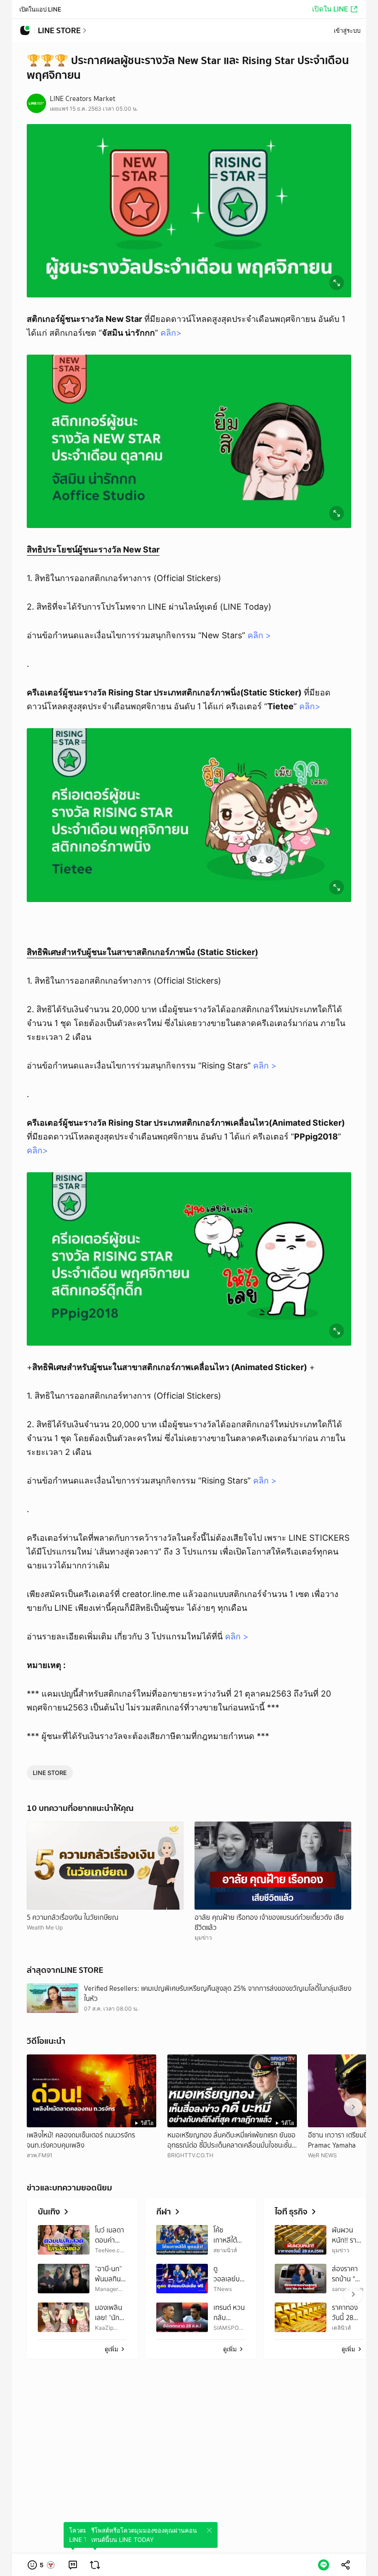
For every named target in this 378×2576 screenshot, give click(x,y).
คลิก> (171, 333)
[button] (41, 2565)
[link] (73, 2565)
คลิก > (259, 635)
